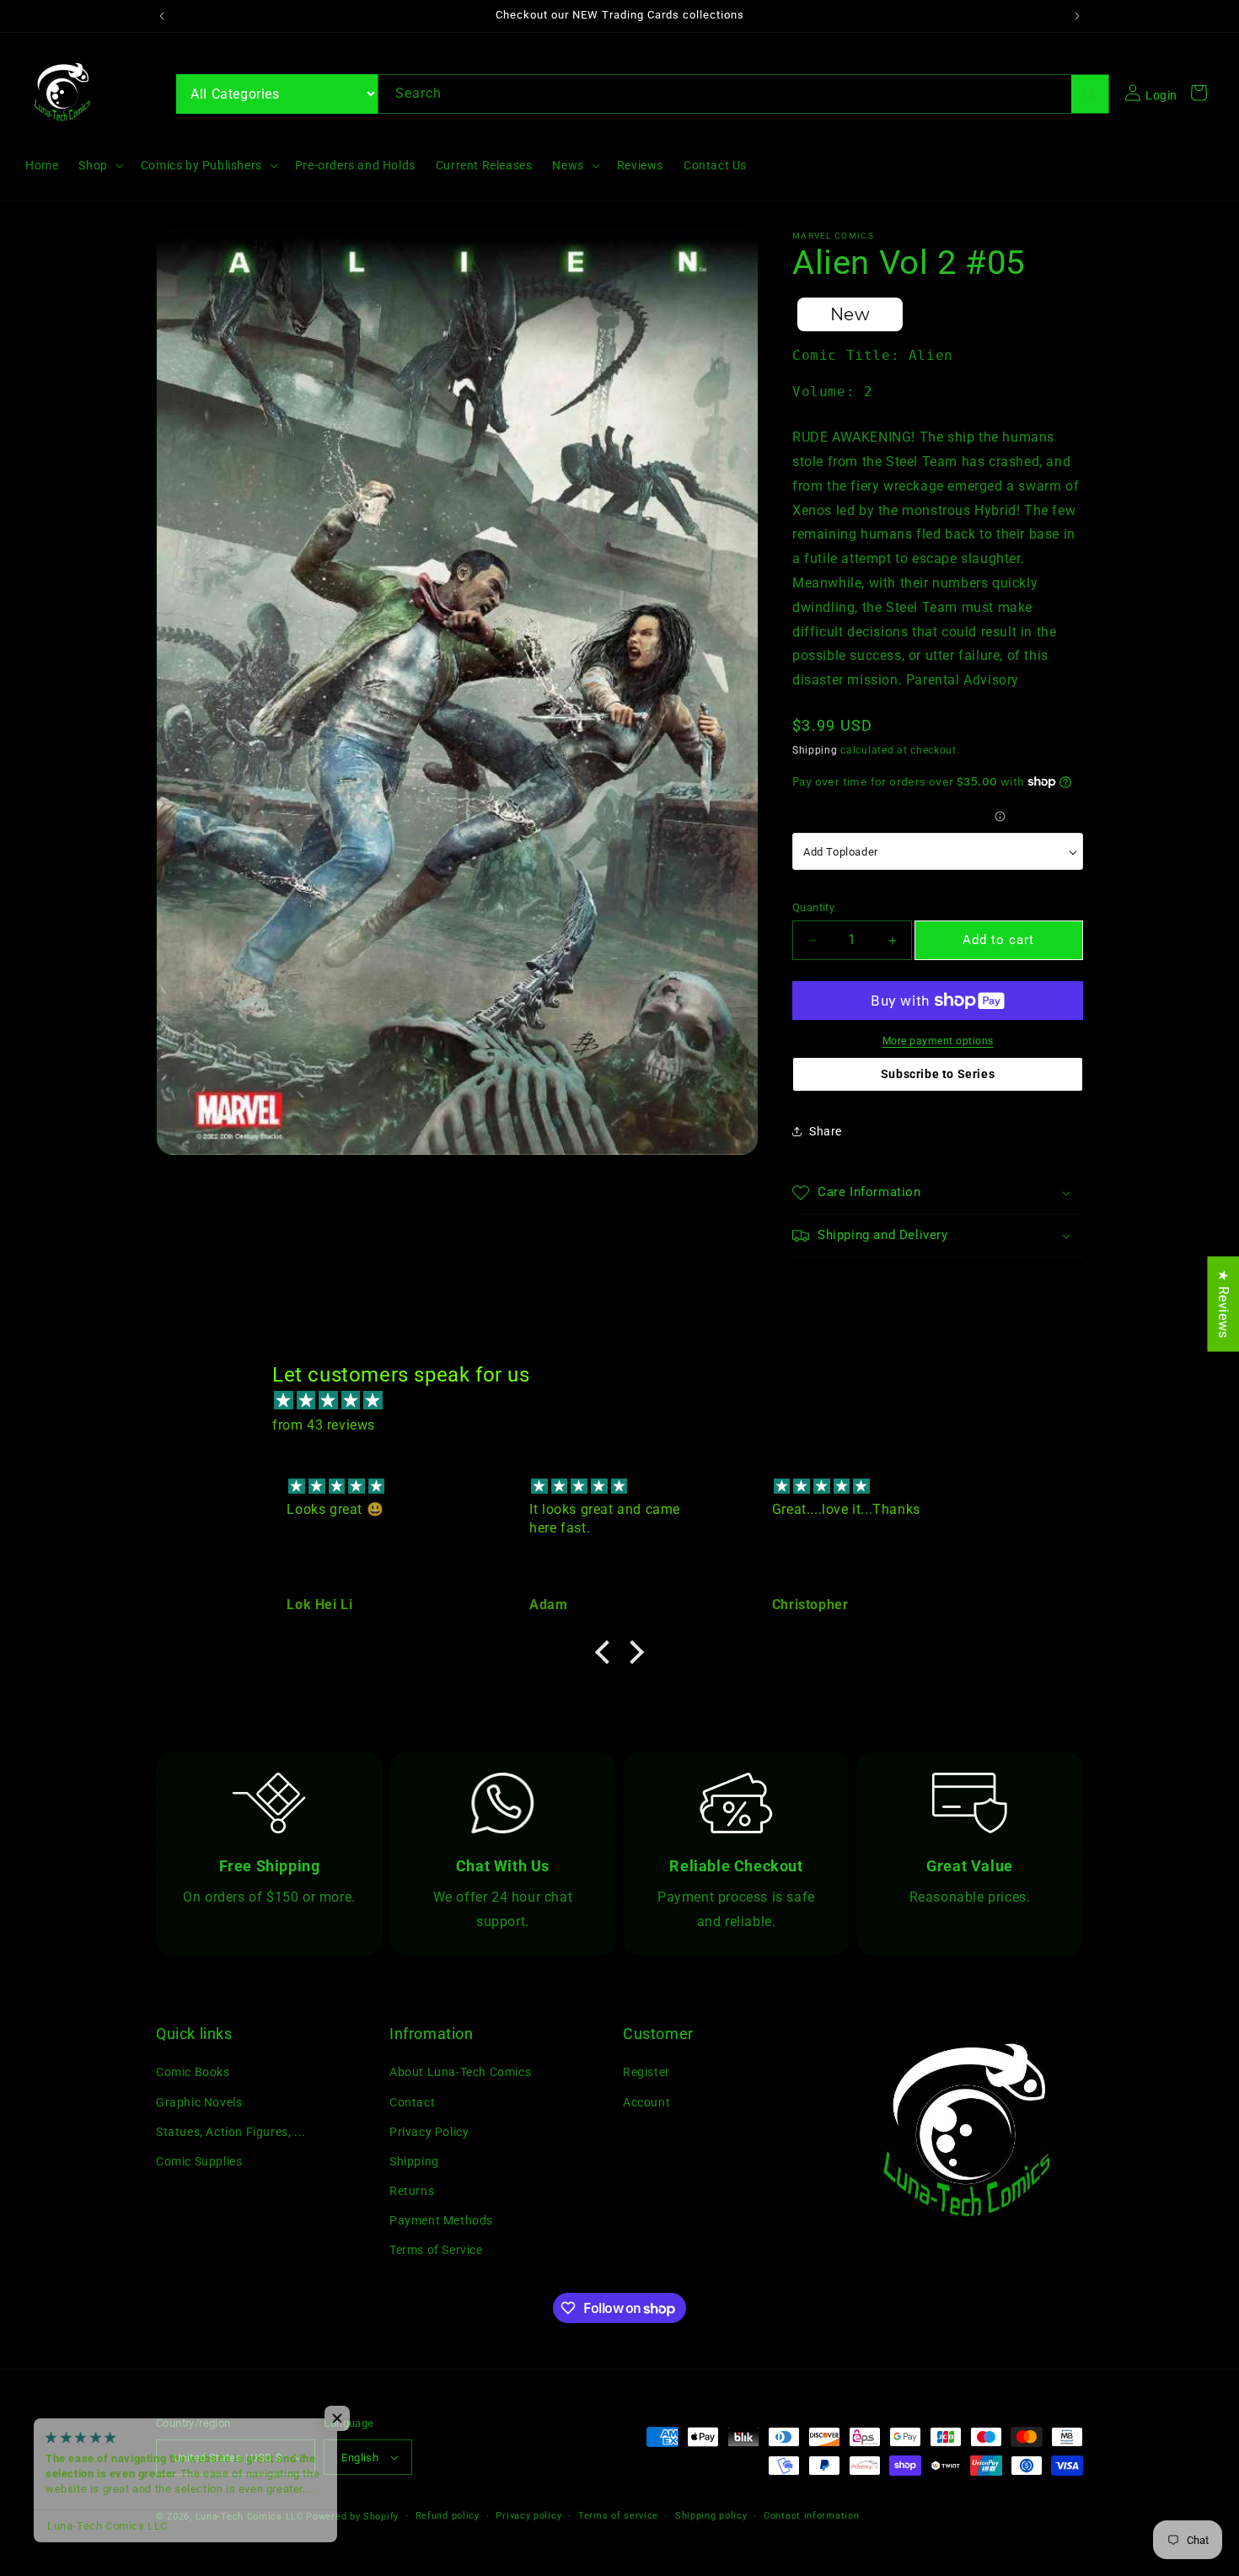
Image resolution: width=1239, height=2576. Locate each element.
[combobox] (743, 94)
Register (646, 2072)
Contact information (811, 2516)
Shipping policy (711, 2516)
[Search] (1090, 94)
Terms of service (618, 2516)
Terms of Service (436, 2250)
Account (646, 2101)
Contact (412, 2101)
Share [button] (826, 1131)
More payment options (938, 1041)
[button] (99, 165)
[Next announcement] (1077, 16)
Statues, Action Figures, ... (231, 2132)
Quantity (813, 907)
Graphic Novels (199, 2101)
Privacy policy (528, 2516)
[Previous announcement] (162, 16)
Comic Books (193, 2072)
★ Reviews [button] (1223, 1304)
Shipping (815, 750)
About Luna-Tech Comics (460, 2072)
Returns (412, 2191)
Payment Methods (441, 2220)
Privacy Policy (429, 2132)
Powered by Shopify (352, 2517)
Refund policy (448, 2516)
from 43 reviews (324, 1425)
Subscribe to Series (938, 1074)
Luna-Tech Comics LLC (249, 2517)
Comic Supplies (199, 2161)
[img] (628, 1401)
